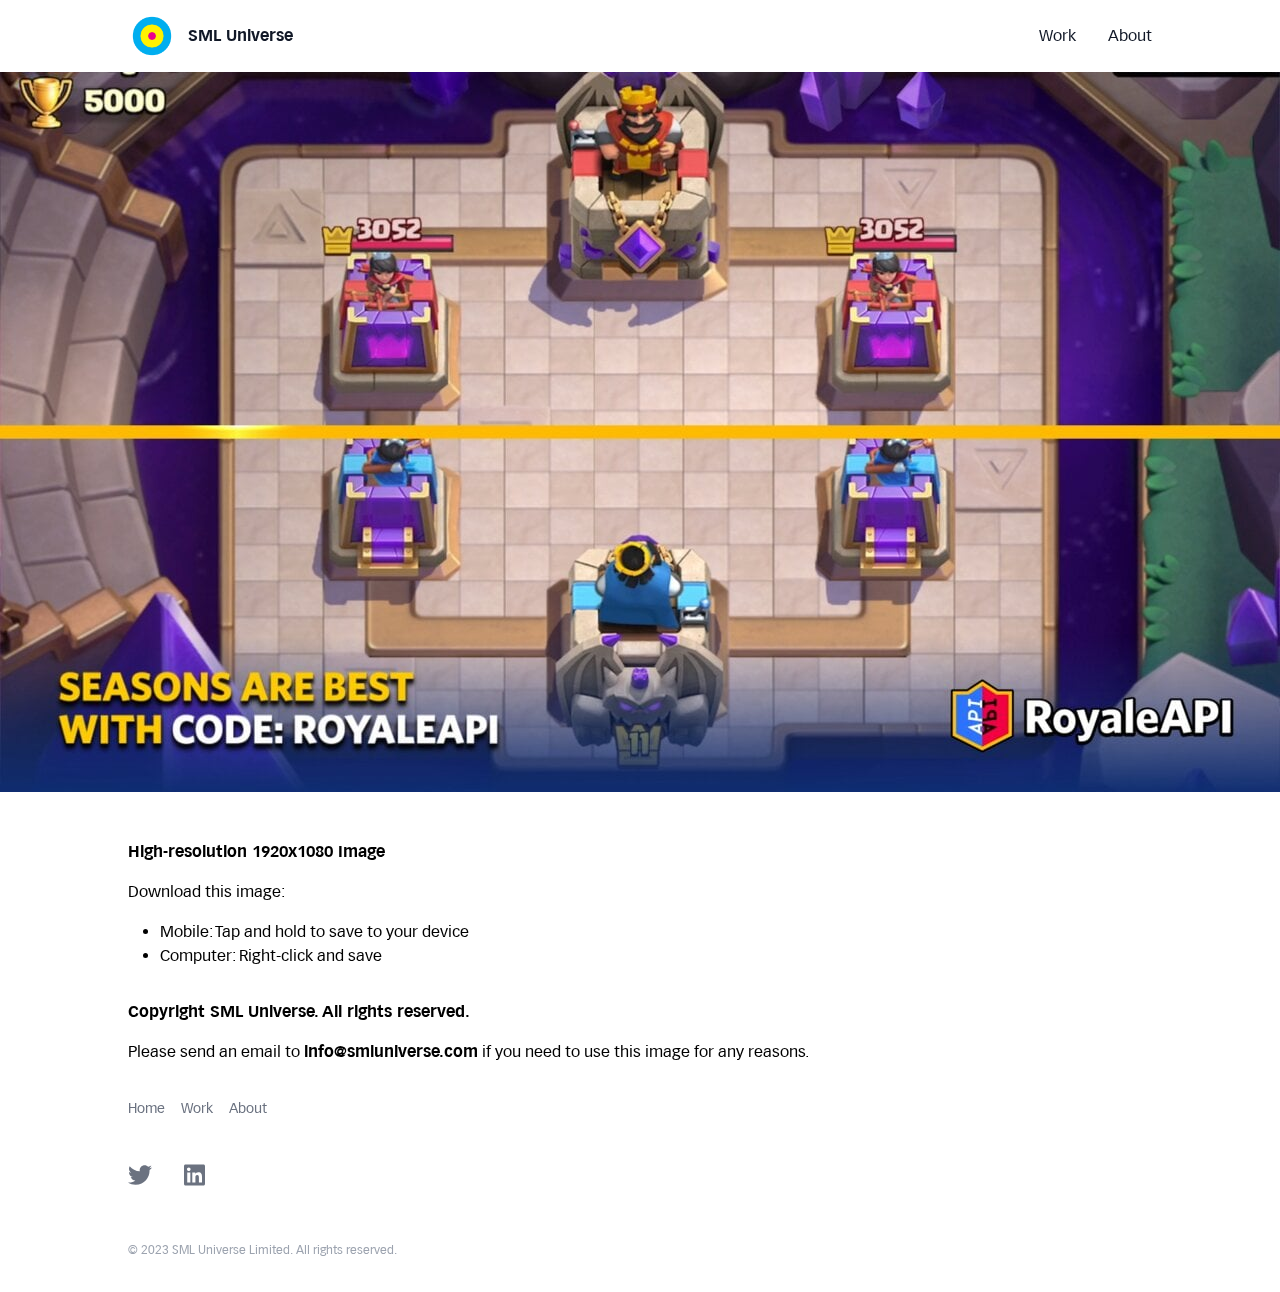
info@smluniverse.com (391, 1051)
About (248, 1108)
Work (197, 1108)
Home (146, 1108)
